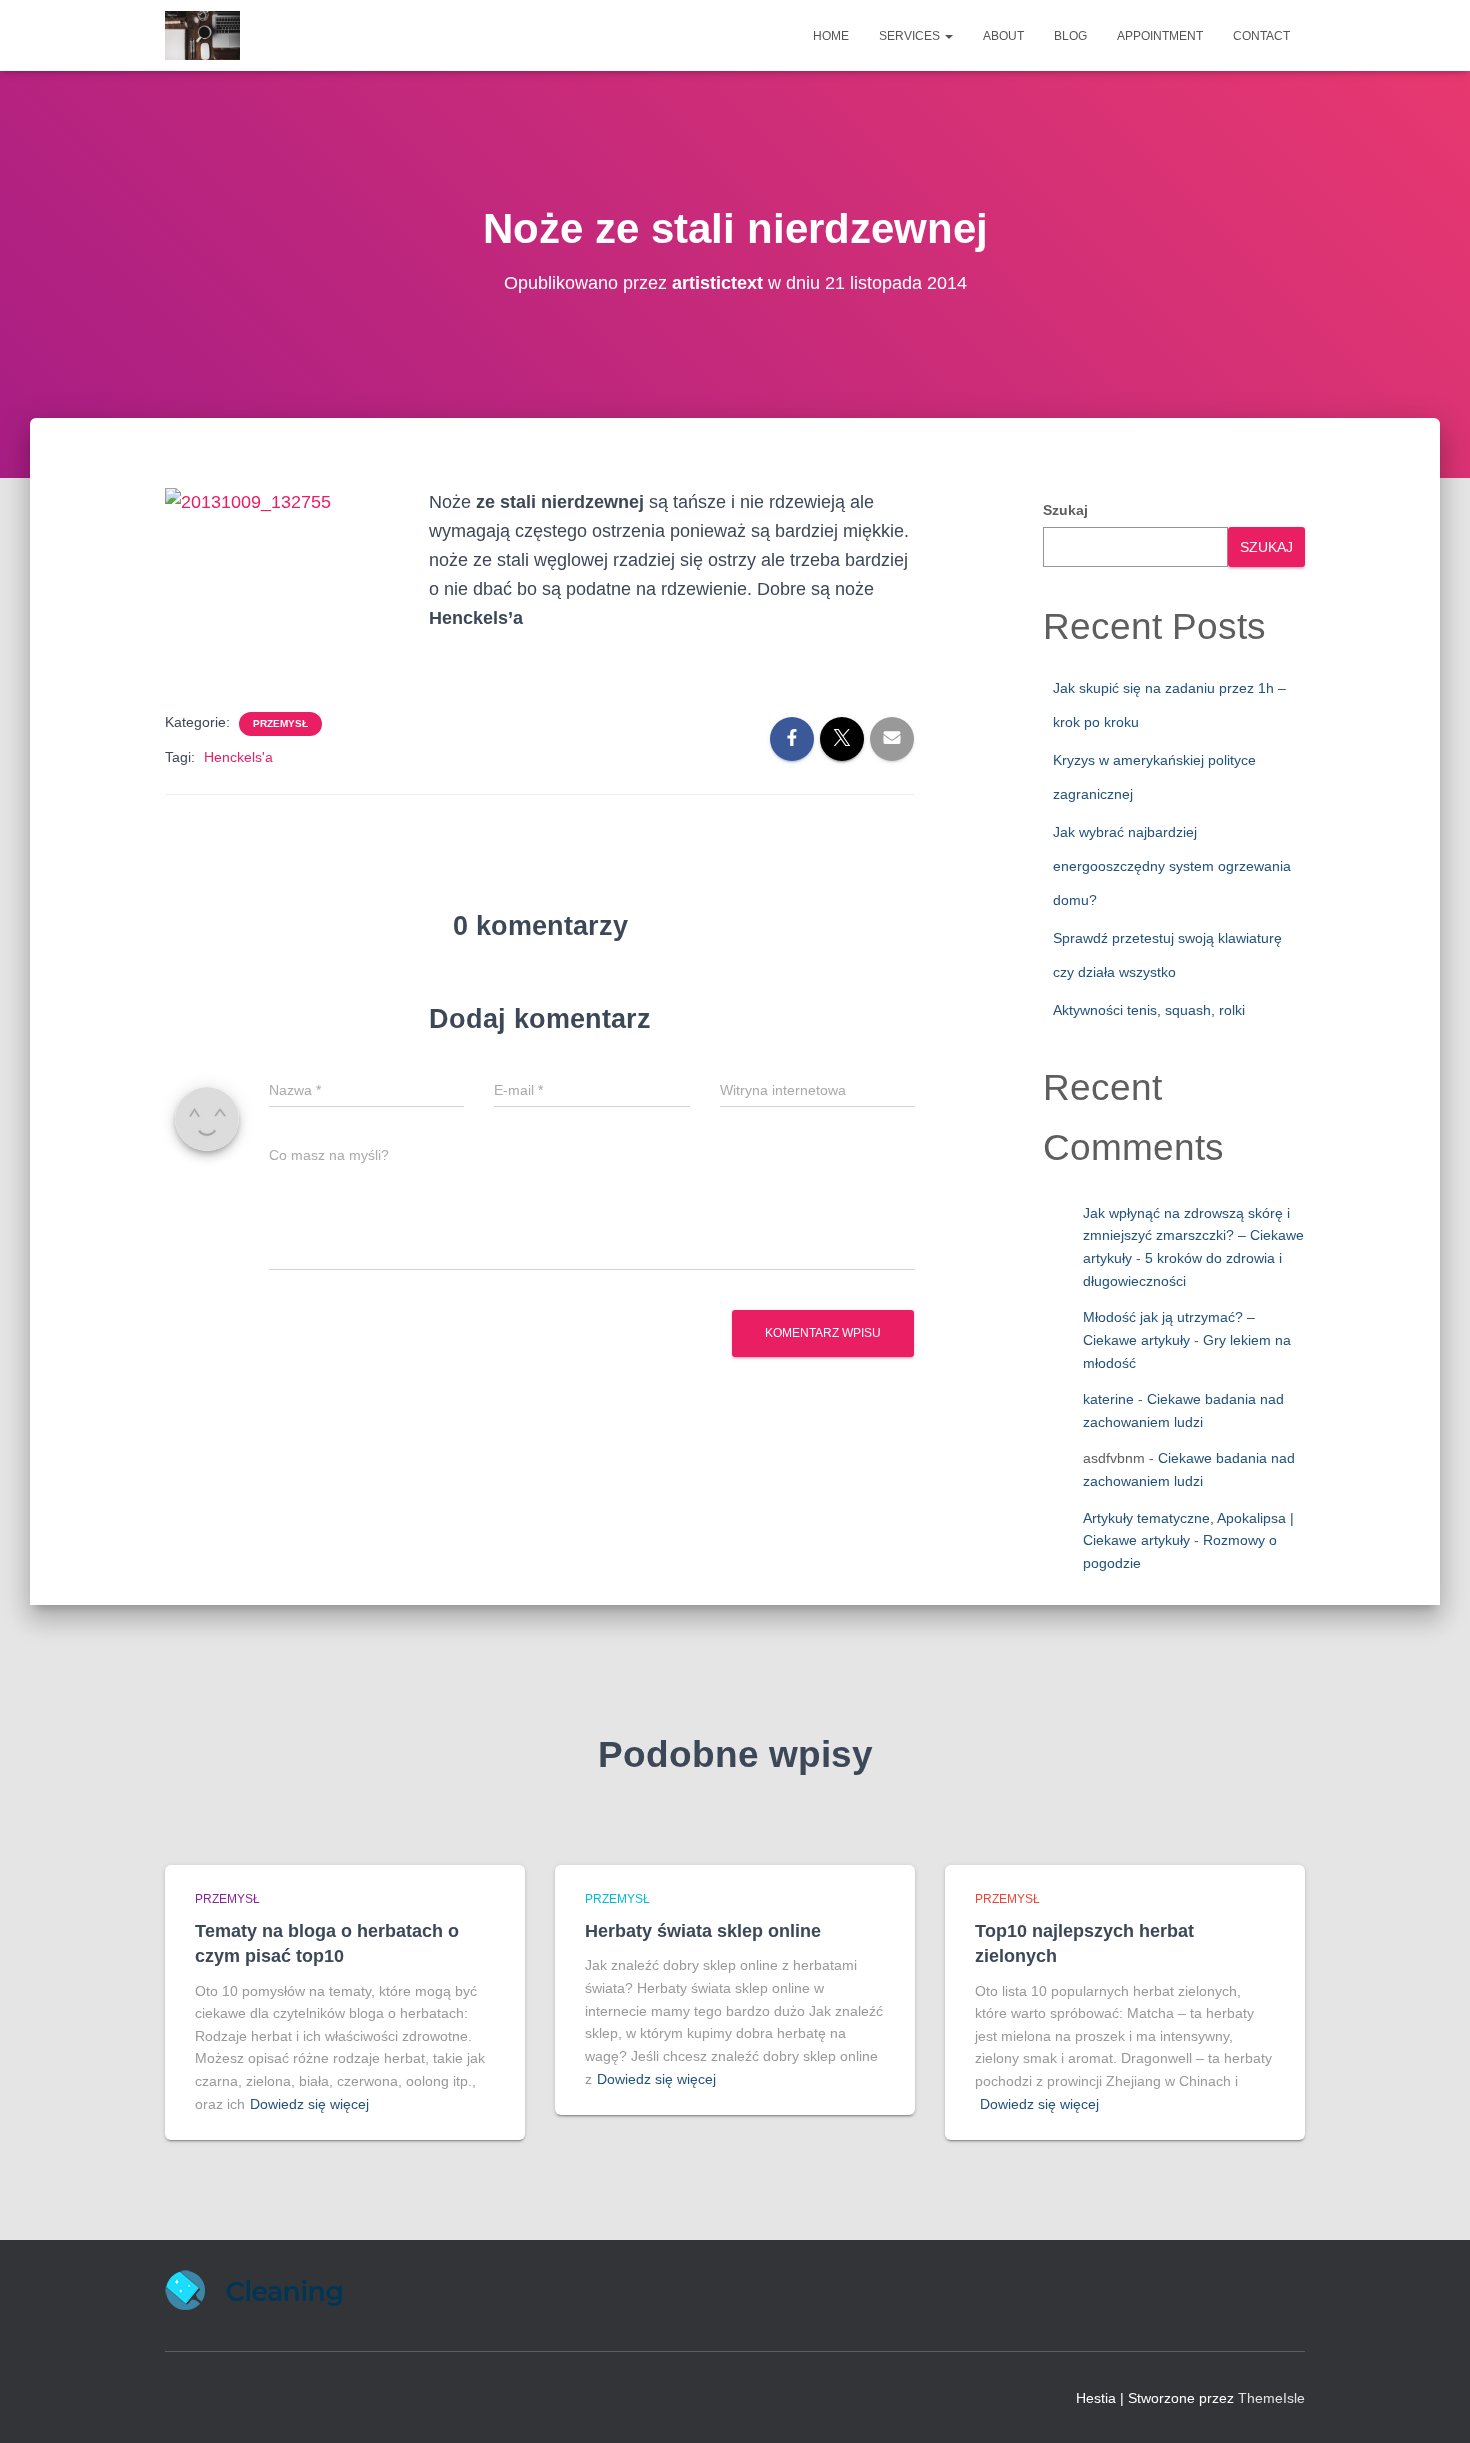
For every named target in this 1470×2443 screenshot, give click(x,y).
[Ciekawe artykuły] (202, 36)
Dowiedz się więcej (309, 2104)
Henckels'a (238, 757)
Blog (1070, 36)
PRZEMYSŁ (280, 723)
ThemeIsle (1271, 2398)
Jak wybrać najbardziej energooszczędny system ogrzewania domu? (1172, 865)
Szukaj (1065, 510)
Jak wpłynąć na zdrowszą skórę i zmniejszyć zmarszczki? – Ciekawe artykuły (1193, 1235)
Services (911, 36)
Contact (1261, 36)
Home (831, 36)
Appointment (1160, 36)
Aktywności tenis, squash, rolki (1149, 1010)
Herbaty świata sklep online (703, 1931)
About (1003, 36)
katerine (1108, 1399)
